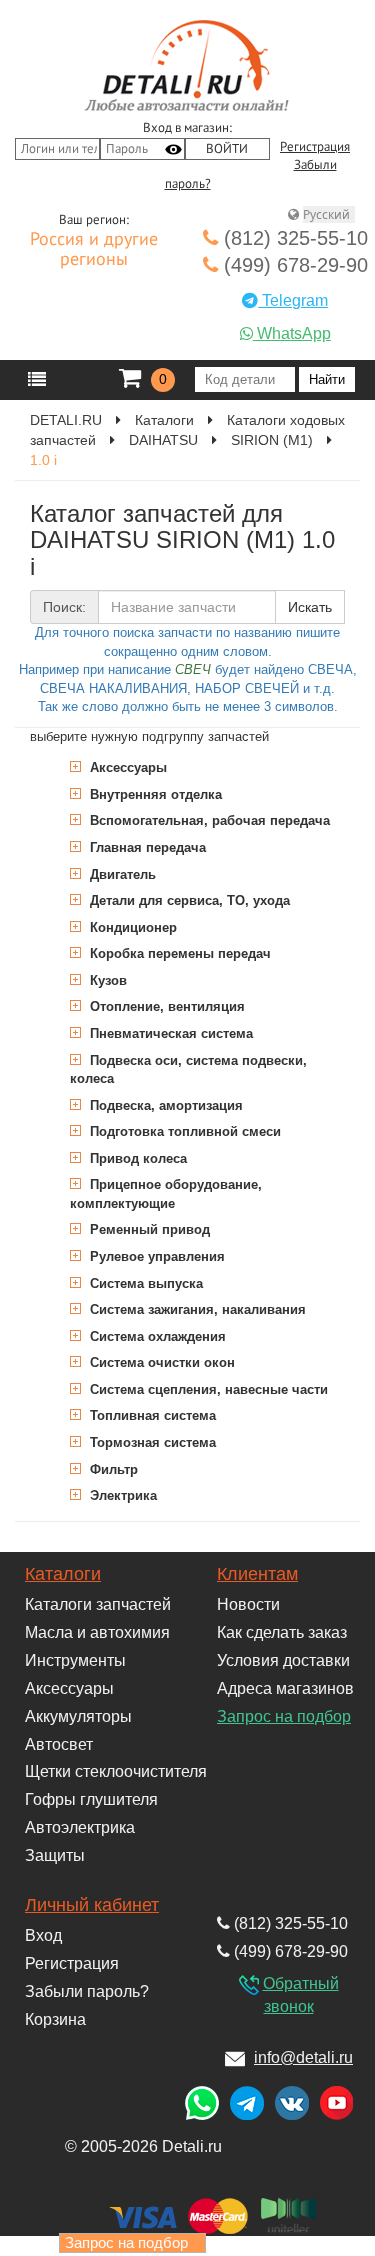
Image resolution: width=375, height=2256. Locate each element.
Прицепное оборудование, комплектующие (166, 1194)
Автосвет (59, 1744)
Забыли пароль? (87, 1991)
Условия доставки (283, 1660)
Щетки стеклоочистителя (116, 1771)
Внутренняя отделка (154, 794)
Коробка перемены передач (178, 953)
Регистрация (315, 147)
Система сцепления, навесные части (207, 1389)
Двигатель (121, 874)
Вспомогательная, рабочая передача (208, 820)
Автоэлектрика (80, 1827)
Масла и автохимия (97, 1632)
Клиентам (257, 1574)
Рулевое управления (155, 1256)
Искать (310, 607)
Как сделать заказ (282, 1632)
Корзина (55, 2019)
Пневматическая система (169, 1033)
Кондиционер (131, 927)
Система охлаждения (156, 1336)
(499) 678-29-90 (293, 265)
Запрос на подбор (284, 1716)
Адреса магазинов (285, 1688)
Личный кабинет (92, 1905)
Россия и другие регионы (94, 250)
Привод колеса (136, 1158)
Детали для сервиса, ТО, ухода (188, 900)
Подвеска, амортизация (164, 1105)
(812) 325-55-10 (293, 238)
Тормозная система (151, 1442)
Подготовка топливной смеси (183, 1131)
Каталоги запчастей (98, 1604)
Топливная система (151, 1415)
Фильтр (112, 1469)
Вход (43, 1935)
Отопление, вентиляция (165, 1006)
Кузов (106, 980)
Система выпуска (144, 1283)
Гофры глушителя (91, 1799)
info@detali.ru (303, 2057)
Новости (248, 1604)
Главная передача (146, 847)
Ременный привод (148, 1229)
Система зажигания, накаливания (196, 1309)
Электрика (121, 1495)
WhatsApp (292, 333)
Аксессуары (126, 767)
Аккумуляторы (78, 1716)
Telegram (293, 300)
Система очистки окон (160, 1362)
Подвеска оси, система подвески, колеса (188, 1070)
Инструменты (75, 1660)
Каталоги (63, 1574)
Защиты (55, 1855)
